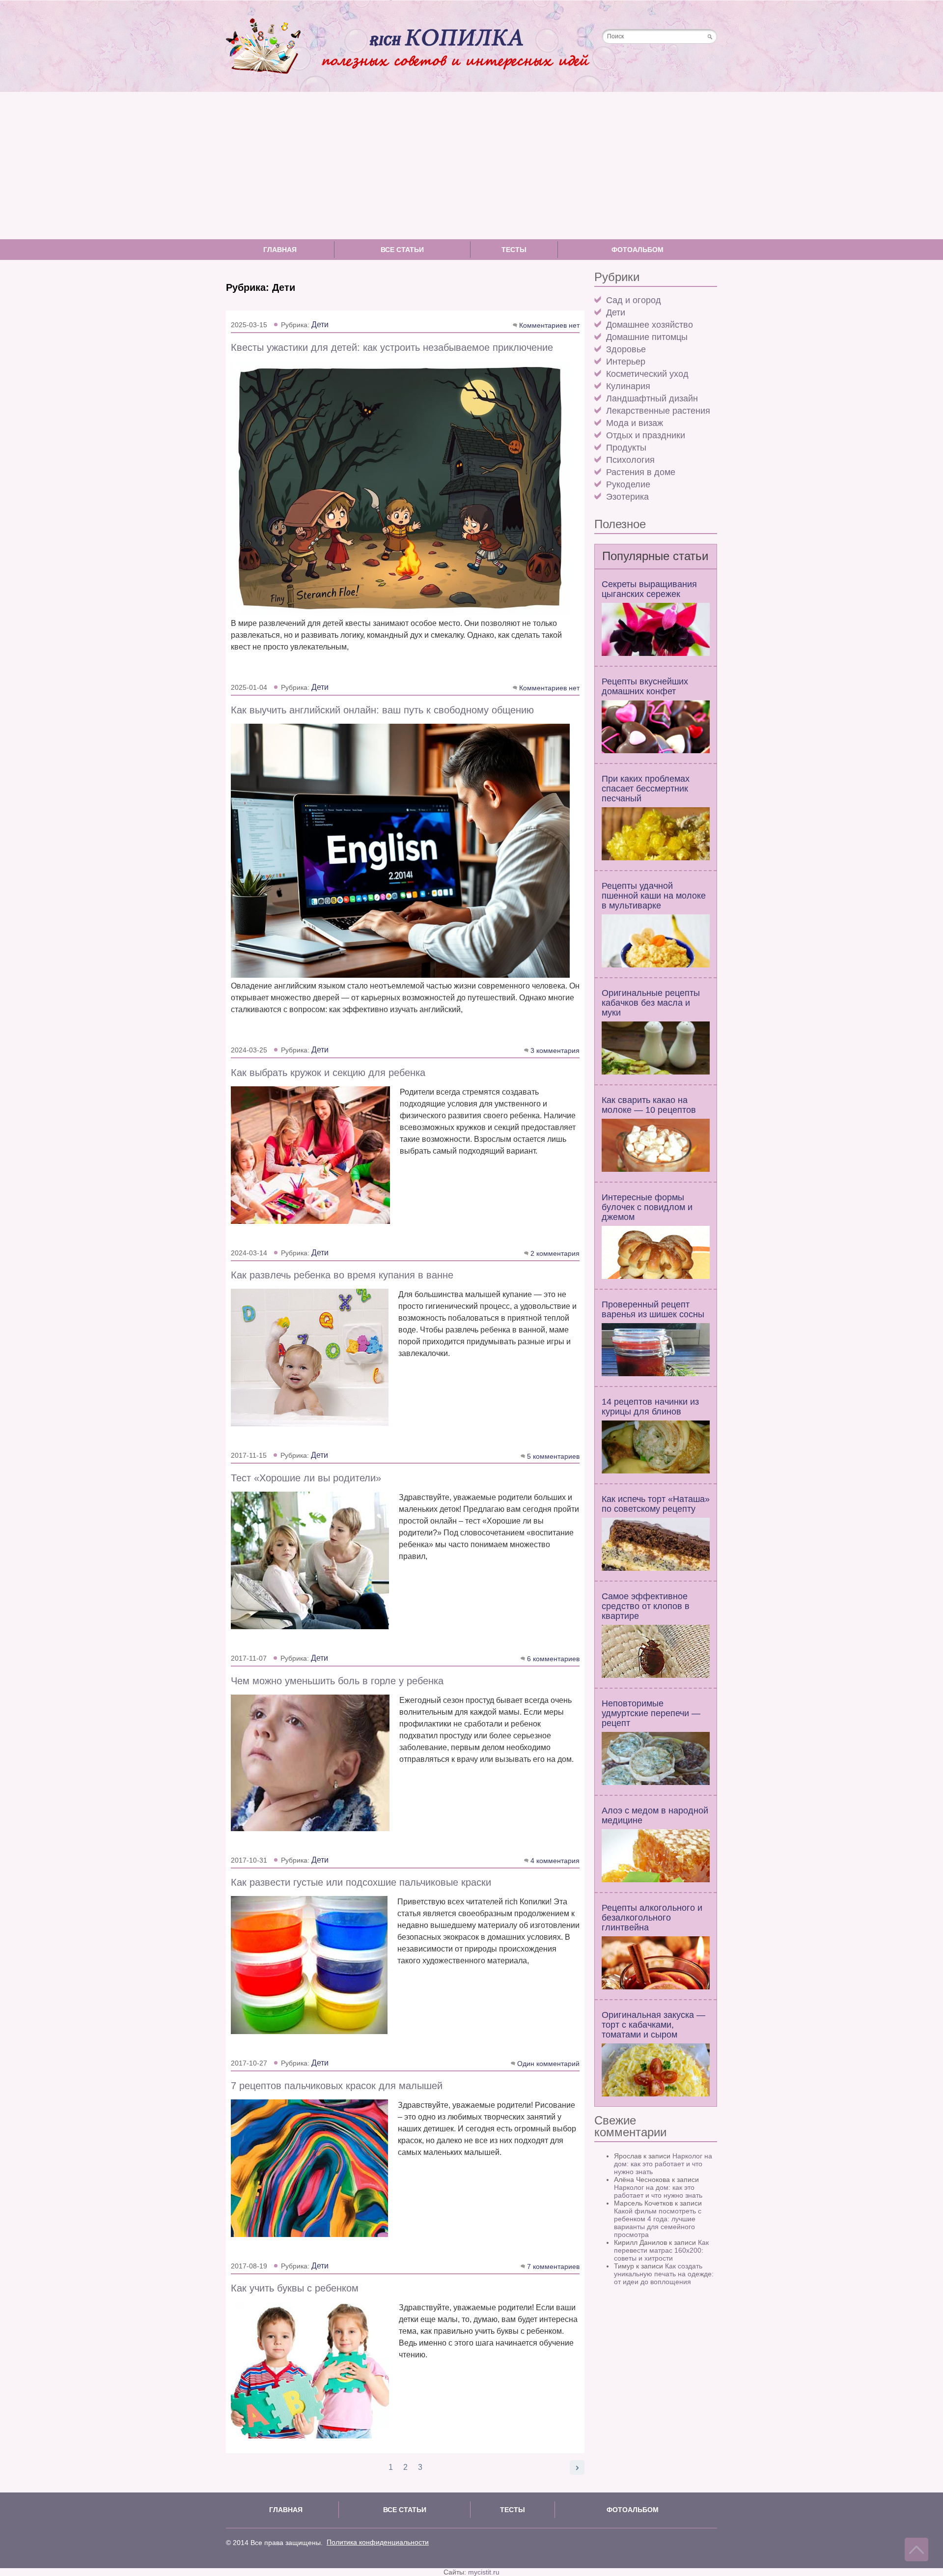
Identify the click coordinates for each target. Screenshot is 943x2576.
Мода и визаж (635, 423)
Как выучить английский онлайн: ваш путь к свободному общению (382, 710)
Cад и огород (634, 300)
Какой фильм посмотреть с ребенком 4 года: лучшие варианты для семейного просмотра (658, 2223)
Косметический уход (647, 374)
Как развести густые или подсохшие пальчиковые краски (361, 1882)
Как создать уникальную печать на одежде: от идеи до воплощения (664, 2274)
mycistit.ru (484, 2572)
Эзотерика (627, 497)
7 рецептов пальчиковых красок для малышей (337, 2086)
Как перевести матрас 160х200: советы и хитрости (661, 2250)
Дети (616, 312)
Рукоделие (628, 484)
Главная (280, 250)
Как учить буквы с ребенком (295, 2288)
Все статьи (402, 250)
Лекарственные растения (658, 411)
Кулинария (628, 386)
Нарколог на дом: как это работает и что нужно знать (663, 2164)
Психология (630, 460)
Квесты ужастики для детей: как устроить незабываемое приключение (392, 347)
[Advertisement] (471, 166)
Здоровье (626, 349)
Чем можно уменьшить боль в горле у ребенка (337, 1681)
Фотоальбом (638, 250)
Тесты (514, 250)
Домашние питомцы (647, 337)
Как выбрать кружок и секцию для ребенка (328, 1073)
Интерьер (626, 362)
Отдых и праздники (646, 435)
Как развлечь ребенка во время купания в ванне (342, 1275)
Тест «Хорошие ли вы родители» (306, 1478)
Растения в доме (641, 472)
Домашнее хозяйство (650, 325)
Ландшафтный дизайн (652, 398)
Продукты (626, 448)
